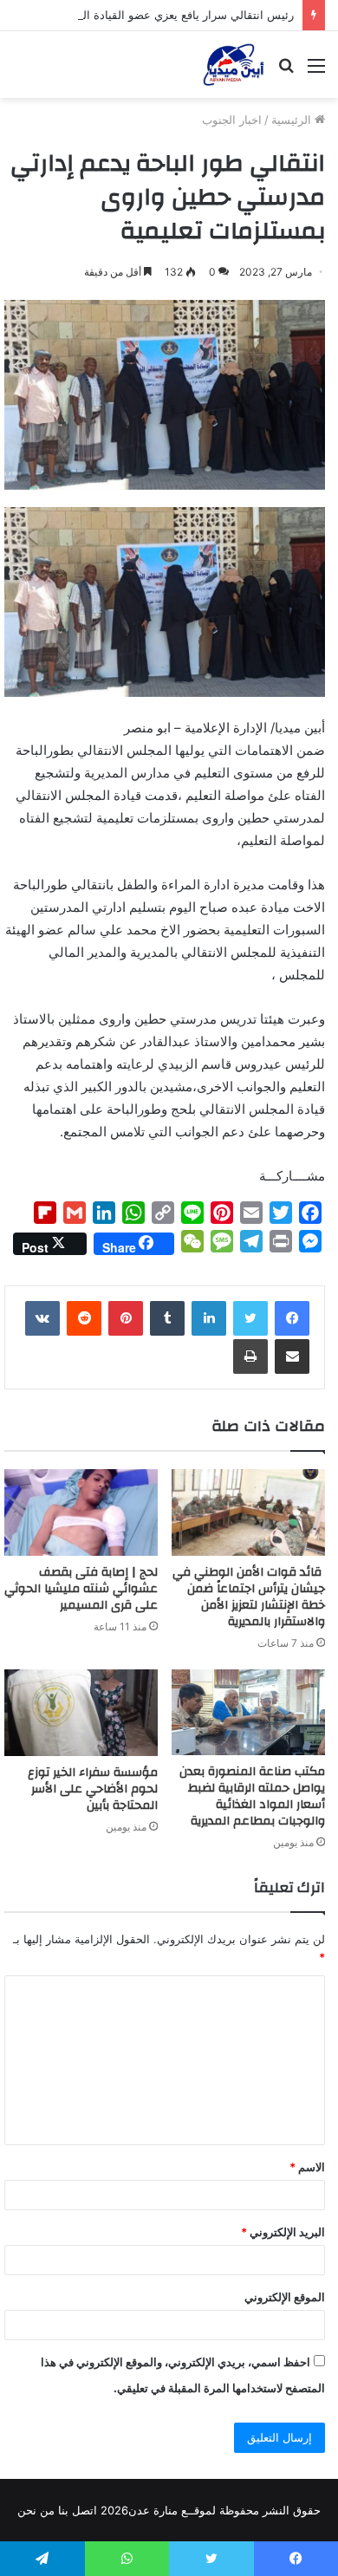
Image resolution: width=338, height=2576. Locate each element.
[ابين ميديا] (234, 65)
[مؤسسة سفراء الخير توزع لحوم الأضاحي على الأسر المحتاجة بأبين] (81, 1713)
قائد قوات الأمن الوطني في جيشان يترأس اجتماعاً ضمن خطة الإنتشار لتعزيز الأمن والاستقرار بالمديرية (249, 1597)
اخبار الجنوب (232, 120)
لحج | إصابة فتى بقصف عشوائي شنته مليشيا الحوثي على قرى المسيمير (81, 1589)
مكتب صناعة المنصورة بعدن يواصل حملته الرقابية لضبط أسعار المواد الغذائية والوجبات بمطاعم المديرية (252, 1796)
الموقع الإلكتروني (285, 2297)
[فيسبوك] (292, 1318)
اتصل (84, 2510)
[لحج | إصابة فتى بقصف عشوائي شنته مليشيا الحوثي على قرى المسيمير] (81, 1512)
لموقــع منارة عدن (172, 2510)
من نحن (36, 2510)
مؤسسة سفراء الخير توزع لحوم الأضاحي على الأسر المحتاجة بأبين (93, 1789)
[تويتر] (250, 1318)
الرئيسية (293, 120)
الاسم (307, 2167)
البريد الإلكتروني (283, 2232)
